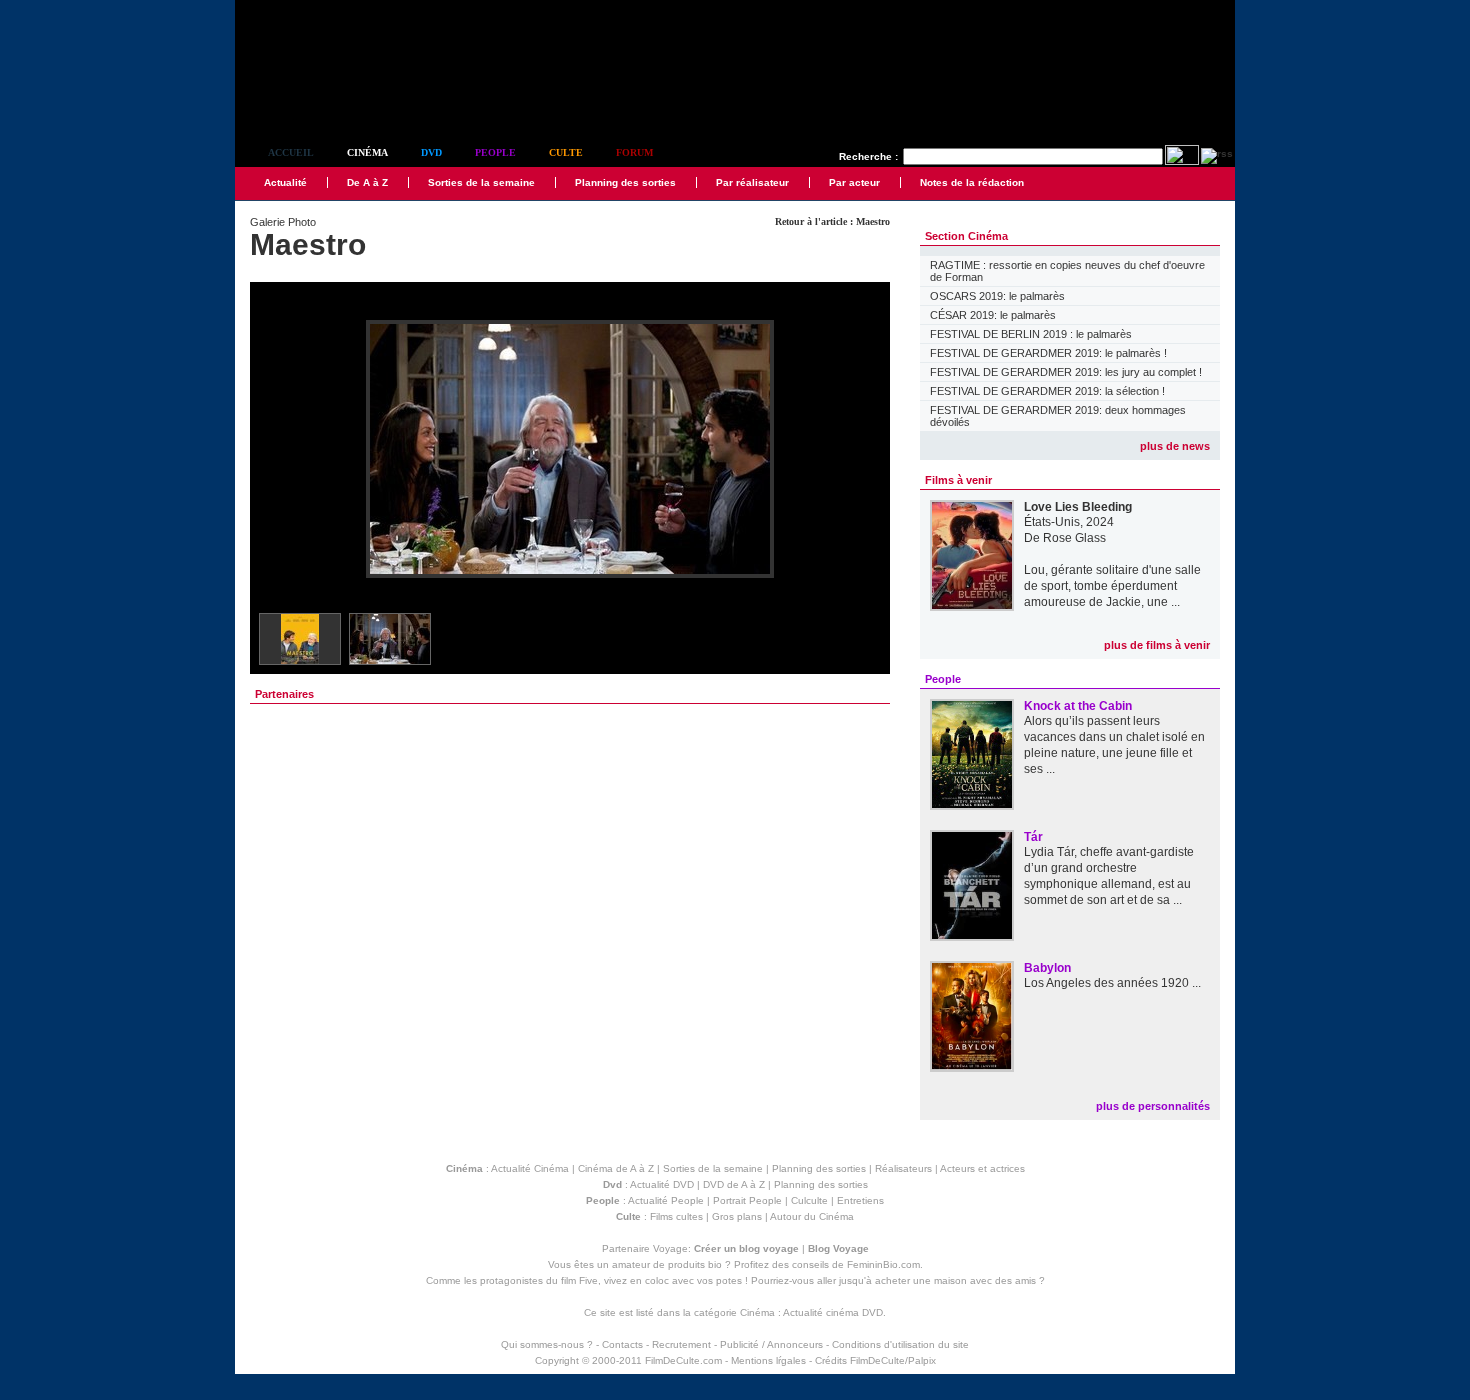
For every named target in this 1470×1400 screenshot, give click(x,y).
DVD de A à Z (734, 1184)
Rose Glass (1074, 538)
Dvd (431, 152)
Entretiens (860, 1200)
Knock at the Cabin (1078, 706)
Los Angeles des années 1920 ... (1112, 983)
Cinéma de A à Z (616, 1168)
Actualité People (666, 1200)
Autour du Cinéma (812, 1216)
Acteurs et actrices (982, 1168)
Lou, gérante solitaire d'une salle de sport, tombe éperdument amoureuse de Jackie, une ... (1112, 586)
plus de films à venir (1157, 645)
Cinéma (367, 152)
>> (862, 450)
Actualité (285, 182)
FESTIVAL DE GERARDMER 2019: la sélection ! (1047, 391)
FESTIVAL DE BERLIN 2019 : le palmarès (1031, 334)
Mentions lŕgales (768, 1360)
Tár (1033, 837)
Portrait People (747, 1200)
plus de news (1175, 446)
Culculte (809, 1200)
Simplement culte (345, 98)
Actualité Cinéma (530, 1168)
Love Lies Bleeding (1078, 507)
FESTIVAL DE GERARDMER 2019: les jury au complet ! (1066, 372)
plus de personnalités (1153, 1106)
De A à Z (367, 182)
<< (278, 450)
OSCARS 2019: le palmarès (997, 296)
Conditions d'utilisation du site (900, 1344)
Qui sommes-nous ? (547, 1344)
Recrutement (681, 1344)
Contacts (622, 1344)
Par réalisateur (752, 182)
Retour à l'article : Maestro (832, 221)
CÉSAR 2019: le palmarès (993, 315)
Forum (634, 152)
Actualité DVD (662, 1184)
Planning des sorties (625, 182)
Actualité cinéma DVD (833, 1312)
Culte (566, 152)
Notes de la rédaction (972, 182)
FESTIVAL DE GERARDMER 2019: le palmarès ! (1048, 353)
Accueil (291, 152)
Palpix (922, 1360)
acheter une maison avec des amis (955, 1280)
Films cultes (676, 1216)
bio (715, 1264)
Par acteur (854, 182)
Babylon (1047, 968)
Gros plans (737, 1216)
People (495, 152)
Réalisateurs (903, 1168)
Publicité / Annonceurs (771, 1344)
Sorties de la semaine (481, 182)
